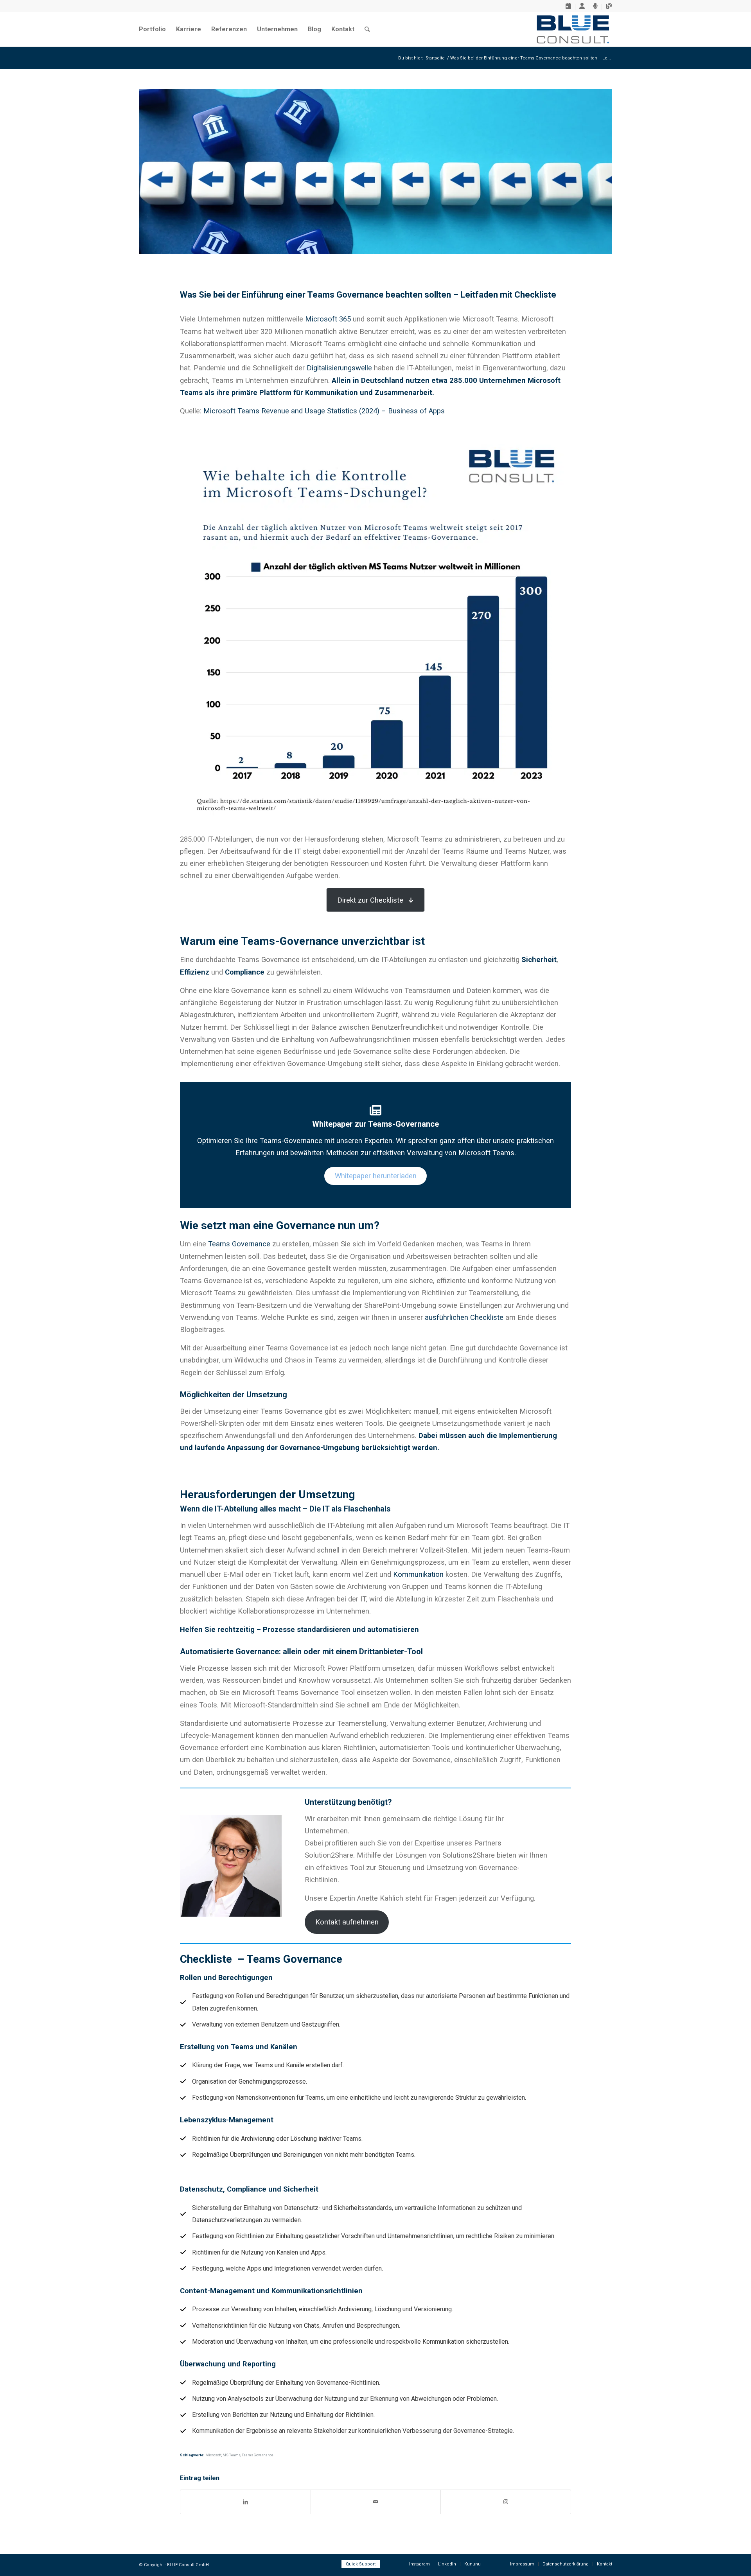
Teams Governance (239, 1244)
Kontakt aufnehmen (347, 1922)
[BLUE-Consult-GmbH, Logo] (573, 29)
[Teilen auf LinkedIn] (245, 2502)
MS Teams (232, 2455)
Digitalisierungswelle (339, 368)
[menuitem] (569, 7)
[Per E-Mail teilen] (376, 2502)
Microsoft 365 (328, 319)
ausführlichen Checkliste (464, 1317)
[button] (375, 900)
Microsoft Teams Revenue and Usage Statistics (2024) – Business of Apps (324, 411)
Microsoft (213, 2455)
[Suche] (367, 29)
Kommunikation (418, 1574)
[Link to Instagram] (506, 2502)
